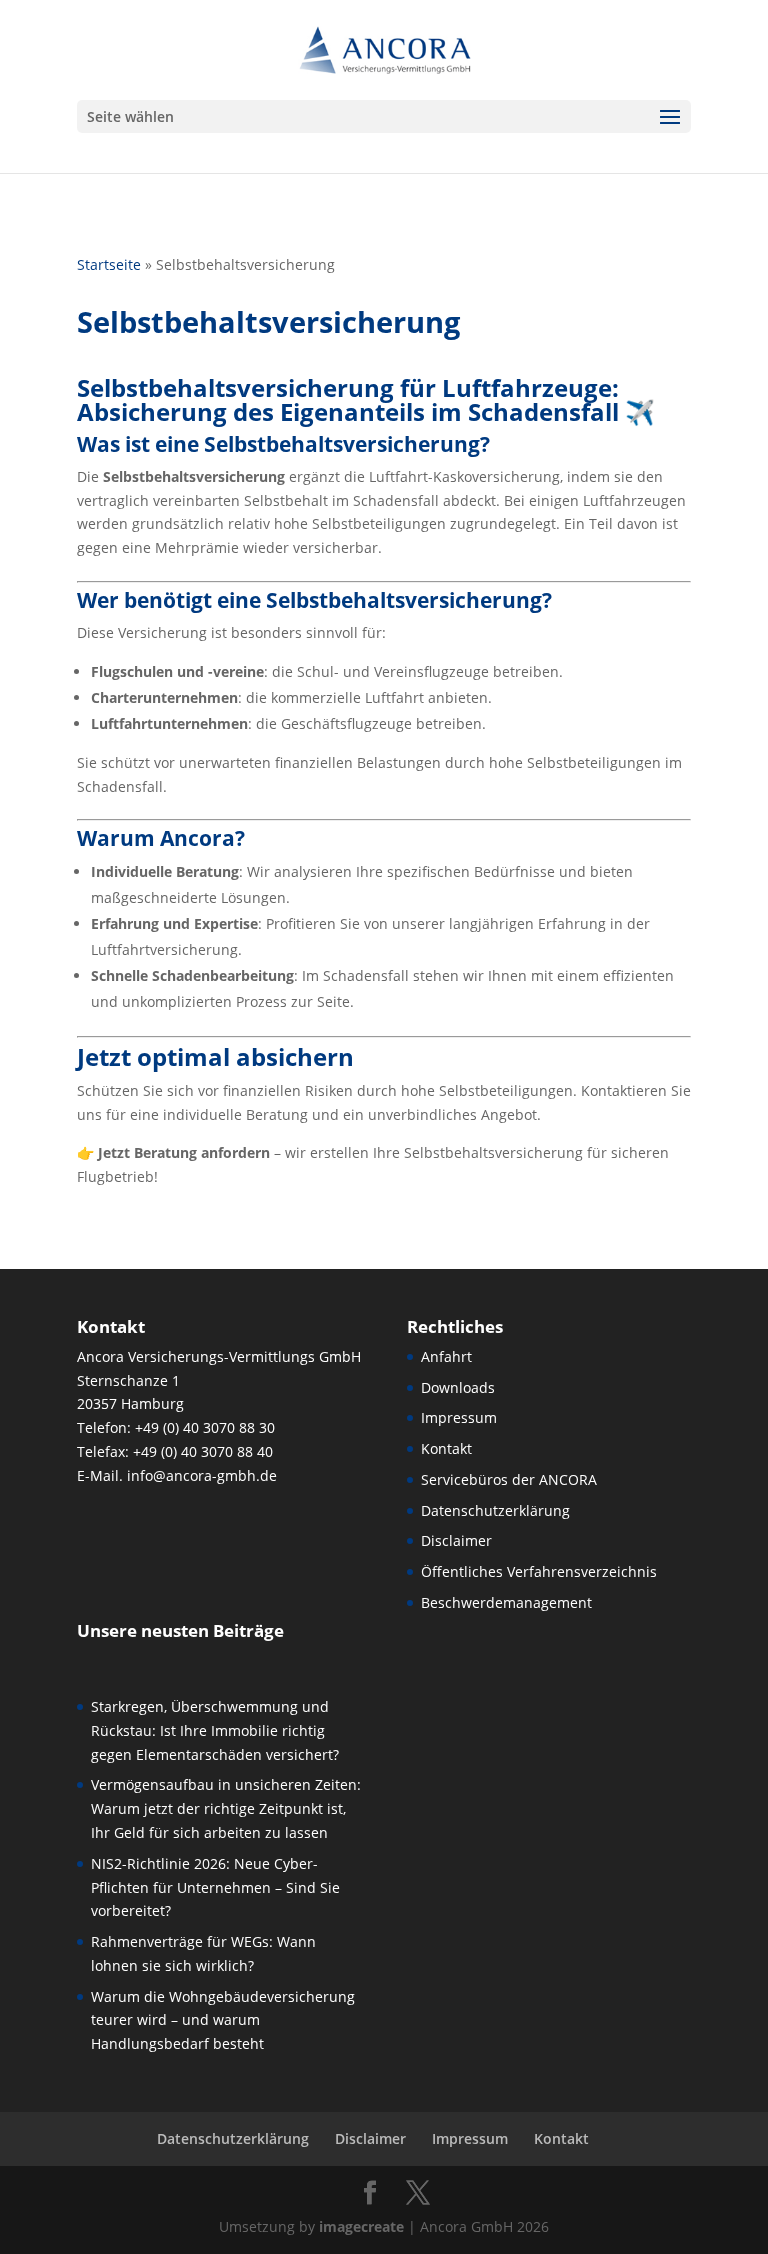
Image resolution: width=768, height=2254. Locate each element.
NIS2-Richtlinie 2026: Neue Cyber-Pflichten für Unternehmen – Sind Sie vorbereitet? (215, 1887)
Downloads (458, 1387)
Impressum (459, 1417)
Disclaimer (456, 1540)
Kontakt (446, 1448)
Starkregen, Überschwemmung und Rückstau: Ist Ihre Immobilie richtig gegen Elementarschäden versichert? (215, 1730)
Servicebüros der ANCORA (509, 1479)
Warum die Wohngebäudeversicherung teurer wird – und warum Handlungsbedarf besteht (223, 2020)
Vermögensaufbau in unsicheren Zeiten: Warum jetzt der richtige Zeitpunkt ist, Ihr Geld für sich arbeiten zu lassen (226, 1808)
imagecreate (361, 2226)
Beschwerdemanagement (506, 1602)
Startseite (109, 264)
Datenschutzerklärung (495, 1510)
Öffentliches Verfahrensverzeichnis (539, 1571)
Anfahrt (446, 1356)
